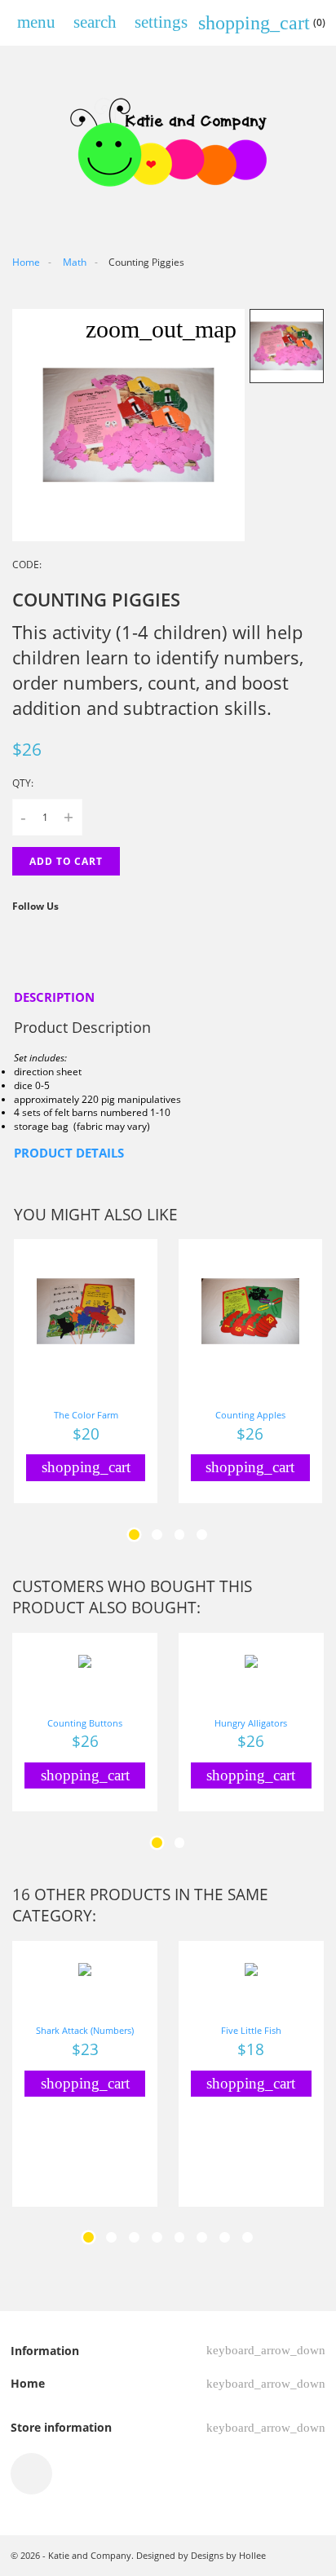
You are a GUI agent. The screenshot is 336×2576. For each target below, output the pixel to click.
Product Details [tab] (69, 1153)
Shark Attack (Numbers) (85, 2030)
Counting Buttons (85, 1723)
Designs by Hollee (228, 2555)
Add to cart (66, 861)
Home (28, 2383)
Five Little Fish (251, 2030)
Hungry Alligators (251, 1723)
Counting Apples (250, 1415)
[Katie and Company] (168, 141)
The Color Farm (86, 1415)
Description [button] (54, 997)
